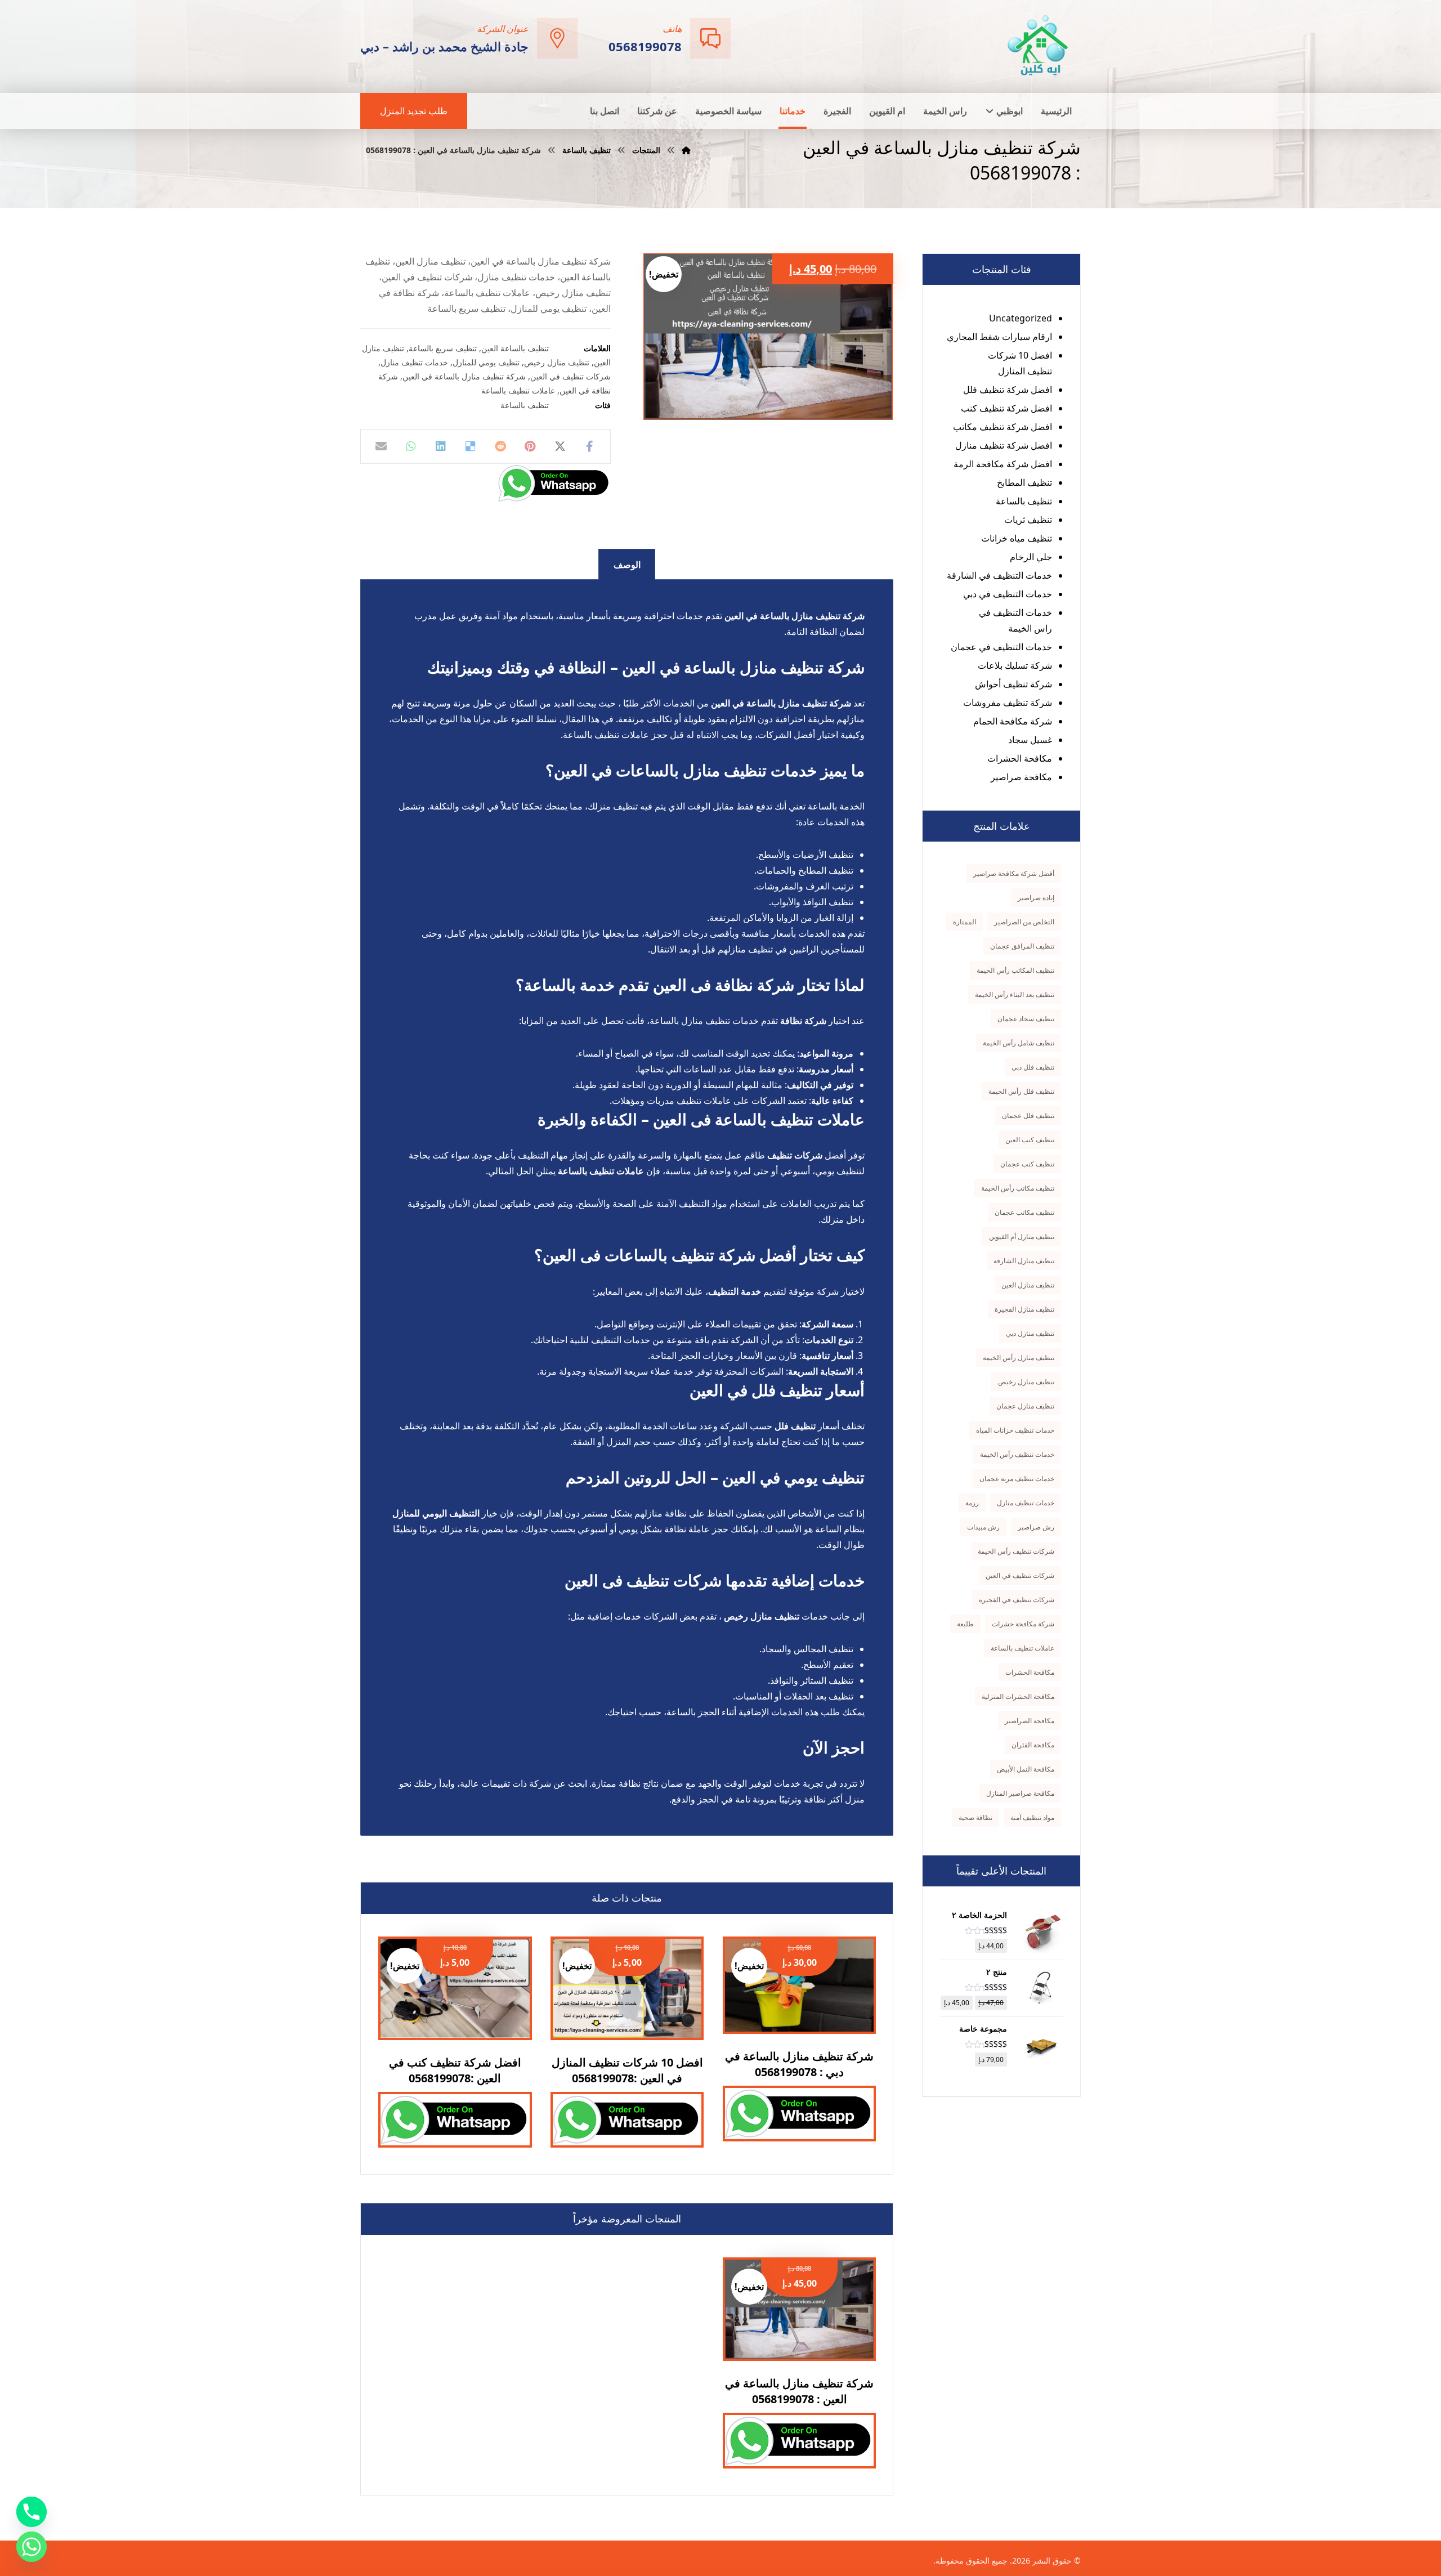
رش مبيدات (983, 1527)
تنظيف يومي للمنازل (486, 362)
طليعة (965, 1624)
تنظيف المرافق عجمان (1022, 946)
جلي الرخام (1031, 557)
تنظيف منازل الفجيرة (1024, 1309)
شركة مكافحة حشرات (1023, 1624)
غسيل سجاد (1030, 740)
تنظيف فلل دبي (1033, 1067)
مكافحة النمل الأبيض (1026, 1769)
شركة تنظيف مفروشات (1008, 703)
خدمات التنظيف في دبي (1008, 594)
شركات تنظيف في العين (570, 376)
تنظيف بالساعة (525, 405)
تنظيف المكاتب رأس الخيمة (1015, 970)
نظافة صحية (975, 1817)
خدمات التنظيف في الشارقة (999, 575)
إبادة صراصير (1036, 898)
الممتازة (965, 922)
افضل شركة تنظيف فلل (1008, 390)
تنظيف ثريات (1028, 520)
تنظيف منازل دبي (1030, 1333)
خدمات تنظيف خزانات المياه (1015, 1430)
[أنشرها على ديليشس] (471, 446)
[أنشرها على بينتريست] (530, 446)
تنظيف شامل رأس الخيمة (1019, 1043)
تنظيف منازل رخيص (557, 362)
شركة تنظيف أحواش (1013, 684)
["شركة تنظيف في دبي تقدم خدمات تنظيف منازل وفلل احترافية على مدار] (1039, 45)
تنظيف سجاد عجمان (1026, 1019)
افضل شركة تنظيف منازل (1004, 445)
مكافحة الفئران (1033, 1745)
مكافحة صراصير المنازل (1020, 1793)
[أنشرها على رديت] (501, 446)
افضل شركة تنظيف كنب (1006, 408)
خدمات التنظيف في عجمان (1001, 647)
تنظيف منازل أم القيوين (1022, 1236)
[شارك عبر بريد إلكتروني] (381, 446)
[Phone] (32, 2512)
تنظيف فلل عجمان (1028, 1115)
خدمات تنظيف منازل (414, 362)
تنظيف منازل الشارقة (1024, 1261)
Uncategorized (1021, 318)
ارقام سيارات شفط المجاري (999, 337)
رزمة (972, 1503)
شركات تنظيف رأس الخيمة (1016, 1551)
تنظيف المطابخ (1024, 482)
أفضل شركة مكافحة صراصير (1014, 873)
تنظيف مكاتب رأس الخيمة (1018, 1188)
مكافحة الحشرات (1020, 758)
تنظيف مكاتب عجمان (1024, 1212)
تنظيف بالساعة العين (515, 348)
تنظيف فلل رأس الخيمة (1021, 1091)
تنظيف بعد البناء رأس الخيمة (1015, 994)
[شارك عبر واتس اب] (411, 446)
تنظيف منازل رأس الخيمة (1019, 1358)
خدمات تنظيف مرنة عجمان (1017, 1479)
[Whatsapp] (32, 2547)
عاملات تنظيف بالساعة (518, 390)
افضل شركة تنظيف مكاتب (1003, 427)
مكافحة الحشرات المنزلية (1018, 1696)
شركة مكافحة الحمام (1013, 721)
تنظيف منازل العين (1028, 1285)
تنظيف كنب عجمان (1027, 1164)
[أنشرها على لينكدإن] (441, 446)
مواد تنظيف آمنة (1032, 1817)
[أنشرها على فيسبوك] (590, 446)
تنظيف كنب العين (1030, 1140)
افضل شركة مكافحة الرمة (1003, 464)
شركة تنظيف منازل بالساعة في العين (464, 376)
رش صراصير (1036, 1527)
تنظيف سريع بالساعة (443, 348)
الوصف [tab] (627, 565)
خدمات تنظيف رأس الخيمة (1017, 1454)
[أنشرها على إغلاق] (560, 446)
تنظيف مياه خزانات (1017, 538)
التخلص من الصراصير (1024, 922)
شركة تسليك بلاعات (1015, 665)
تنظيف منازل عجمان (1025, 1406)
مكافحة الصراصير (1030, 1721)
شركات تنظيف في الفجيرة (1017, 1600)
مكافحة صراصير (1021, 777)
